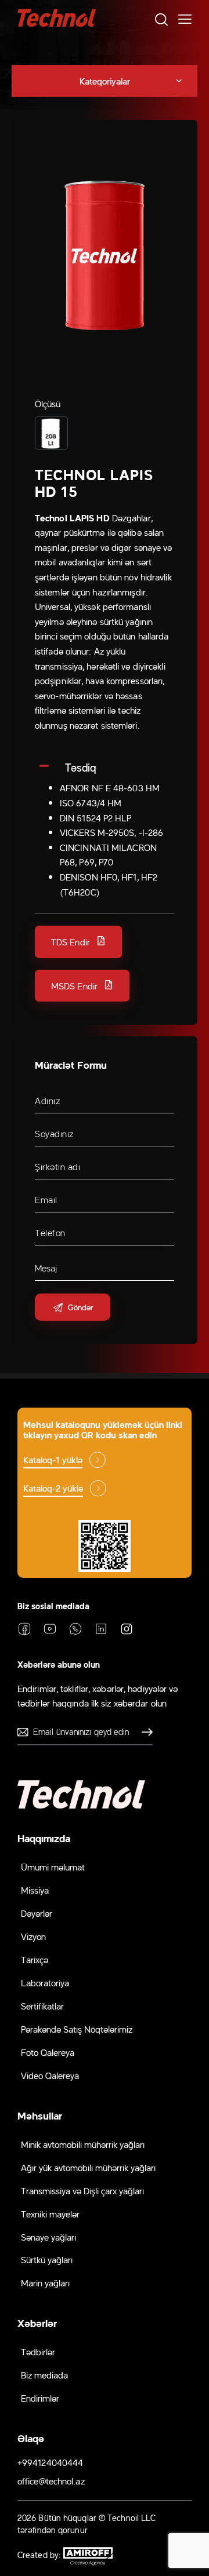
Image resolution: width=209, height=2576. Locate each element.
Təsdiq (81, 767)
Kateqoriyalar (105, 81)
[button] (78, 942)
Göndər (144, 1732)
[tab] (105, 767)
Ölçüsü (48, 403)
